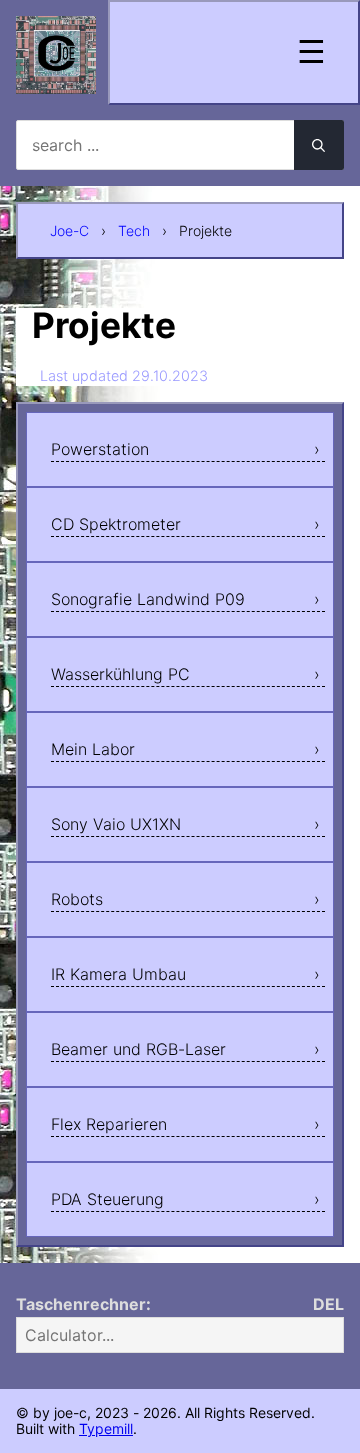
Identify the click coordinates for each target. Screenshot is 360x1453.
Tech (134, 230)
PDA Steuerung (107, 1199)
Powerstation (100, 449)
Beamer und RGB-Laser (138, 1049)
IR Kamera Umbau (118, 974)
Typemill (106, 1428)
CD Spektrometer (116, 524)
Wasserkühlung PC (120, 674)
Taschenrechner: (83, 1304)
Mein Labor (93, 749)
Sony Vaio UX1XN (116, 824)
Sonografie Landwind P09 (148, 599)
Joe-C (69, 230)
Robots (77, 899)
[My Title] (56, 76)
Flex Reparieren (109, 1124)
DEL (328, 1304)
